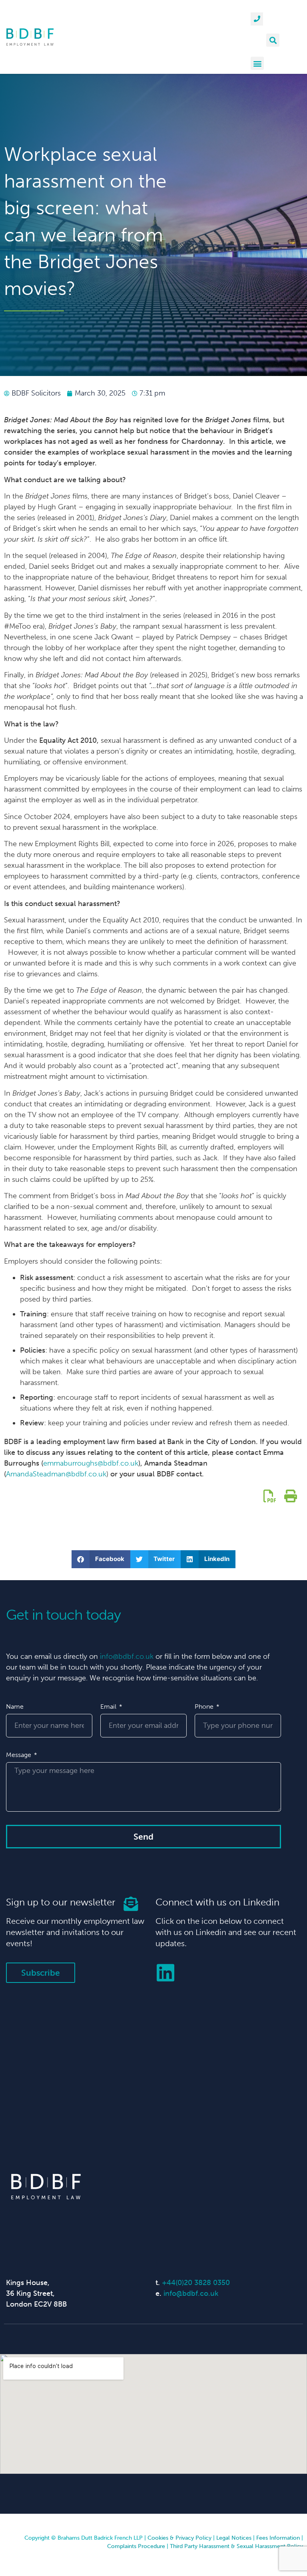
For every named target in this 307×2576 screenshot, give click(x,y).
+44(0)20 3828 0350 (196, 2283)
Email (109, 1706)
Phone (205, 1706)
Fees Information (278, 2538)
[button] (273, 40)
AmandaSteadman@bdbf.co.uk (56, 1474)
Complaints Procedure (136, 2546)
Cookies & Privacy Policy (179, 2538)
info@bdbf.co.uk (127, 1656)
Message (19, 1755)
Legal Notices (234, 2538)
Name (15, 1706)
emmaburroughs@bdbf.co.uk (91, 1463)
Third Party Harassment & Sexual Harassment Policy (236, 2546)
